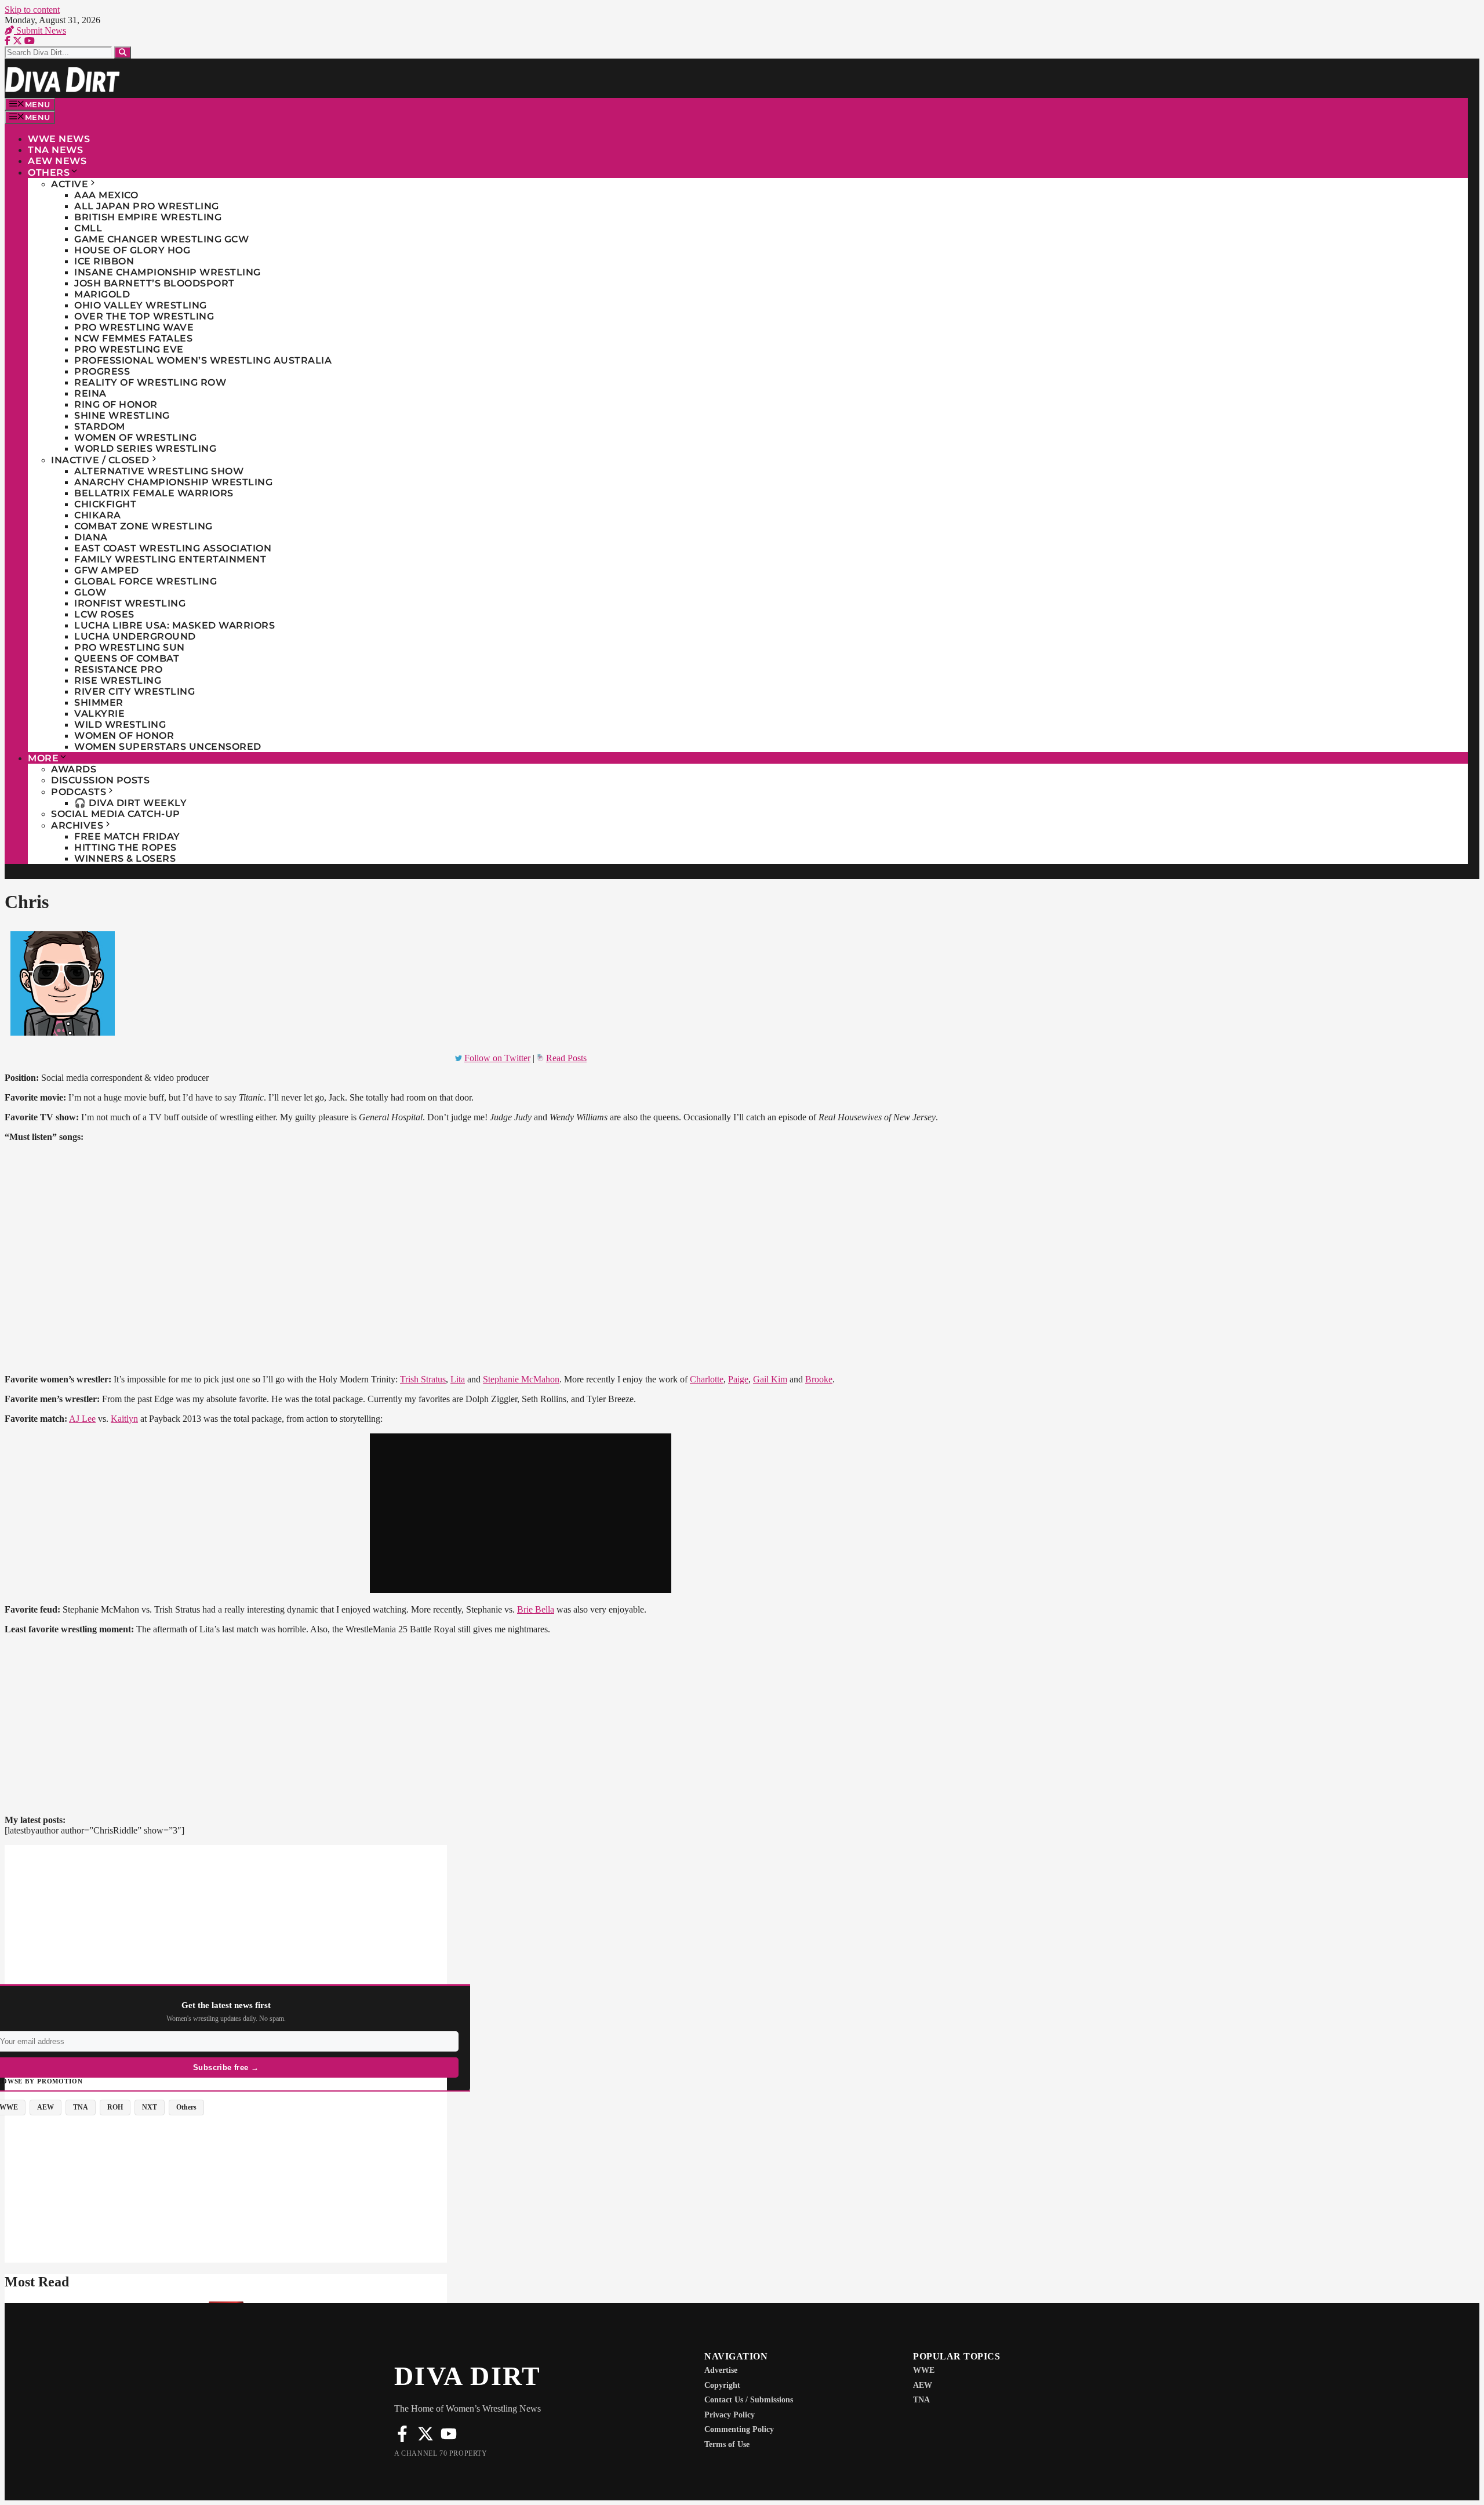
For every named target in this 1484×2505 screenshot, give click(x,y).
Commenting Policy (739, 2429)
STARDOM (100, 426)
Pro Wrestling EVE (129, 349)
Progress (102, 371)
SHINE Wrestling (122, 415)
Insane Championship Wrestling (168, 272)
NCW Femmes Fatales (133, 338)
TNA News (55, 150)
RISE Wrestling (118, 680)
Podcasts (79, 792)
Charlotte (707, 1379)
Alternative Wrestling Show (159, 471)
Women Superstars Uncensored (168, 747)
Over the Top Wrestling (144, 316)
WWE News (59, 139)
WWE (924, 2370)
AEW (923, 2385)
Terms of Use (727, 2444)
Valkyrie (99, 714)
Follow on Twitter (497, 1058)
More (43, 758)
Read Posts (566, 1058)
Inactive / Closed (100, 460)
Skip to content (32, 10)
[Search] (123, 52)
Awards (74, 769)
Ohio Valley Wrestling (141, 305)
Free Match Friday (127, 836)
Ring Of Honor (116, 404)
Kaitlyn (124, 1419)
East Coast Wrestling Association (173, 548)
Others (49, 173)
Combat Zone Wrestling (143, 526)
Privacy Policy (730, 2415)
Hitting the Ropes (126, 847)
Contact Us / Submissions (749, 2400)
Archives (77, 825)
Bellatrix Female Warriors (154, 493)
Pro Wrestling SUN (130, 647)
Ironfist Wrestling (130, 603)
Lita (458, 1379)
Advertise (721, 2370)
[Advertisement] (226, 1926)
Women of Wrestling (135, 438)
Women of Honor (124, 736)
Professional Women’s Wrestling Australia (203, 360)
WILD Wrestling (120, 725)
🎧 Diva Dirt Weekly (130, 803)
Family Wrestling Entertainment (170, 559)
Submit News (40, 30)
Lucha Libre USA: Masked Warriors (174, 625)
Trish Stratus (423, 1379)
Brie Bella (536, 1609)
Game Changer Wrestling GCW (161, 239)
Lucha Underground (135, 636)
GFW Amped (107, 570)
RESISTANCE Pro (118, 669)
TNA (921, 2400)
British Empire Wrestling (148, 217)
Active (70, 184)
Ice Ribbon (104, 261)
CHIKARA (98, 515)
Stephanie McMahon (521, 1379)
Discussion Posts (100, 780)
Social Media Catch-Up (116, 814)
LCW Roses (104, 614)
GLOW (90, 592)
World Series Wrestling (145, 449)
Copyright (722, 2385)
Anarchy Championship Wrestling (173, 482)
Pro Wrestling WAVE (134, 327)
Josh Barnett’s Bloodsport (154, 283)
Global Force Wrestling (146, 581)
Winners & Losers (125, 858)
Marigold (102, 294)
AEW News (57, 161)
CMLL (88, 228)
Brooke (819, 1379)
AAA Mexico (106, 195)
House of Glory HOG (132, 250)
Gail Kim (770, 1379)
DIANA (91, 537)
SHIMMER (99, 703)
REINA (90, 393)
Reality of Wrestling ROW (150, 382)
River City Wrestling (134, 691)
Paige (738, 1379)
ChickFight (105, 504)
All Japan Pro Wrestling (147, 206)
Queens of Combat (127, 658)
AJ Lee (82, 1419)
